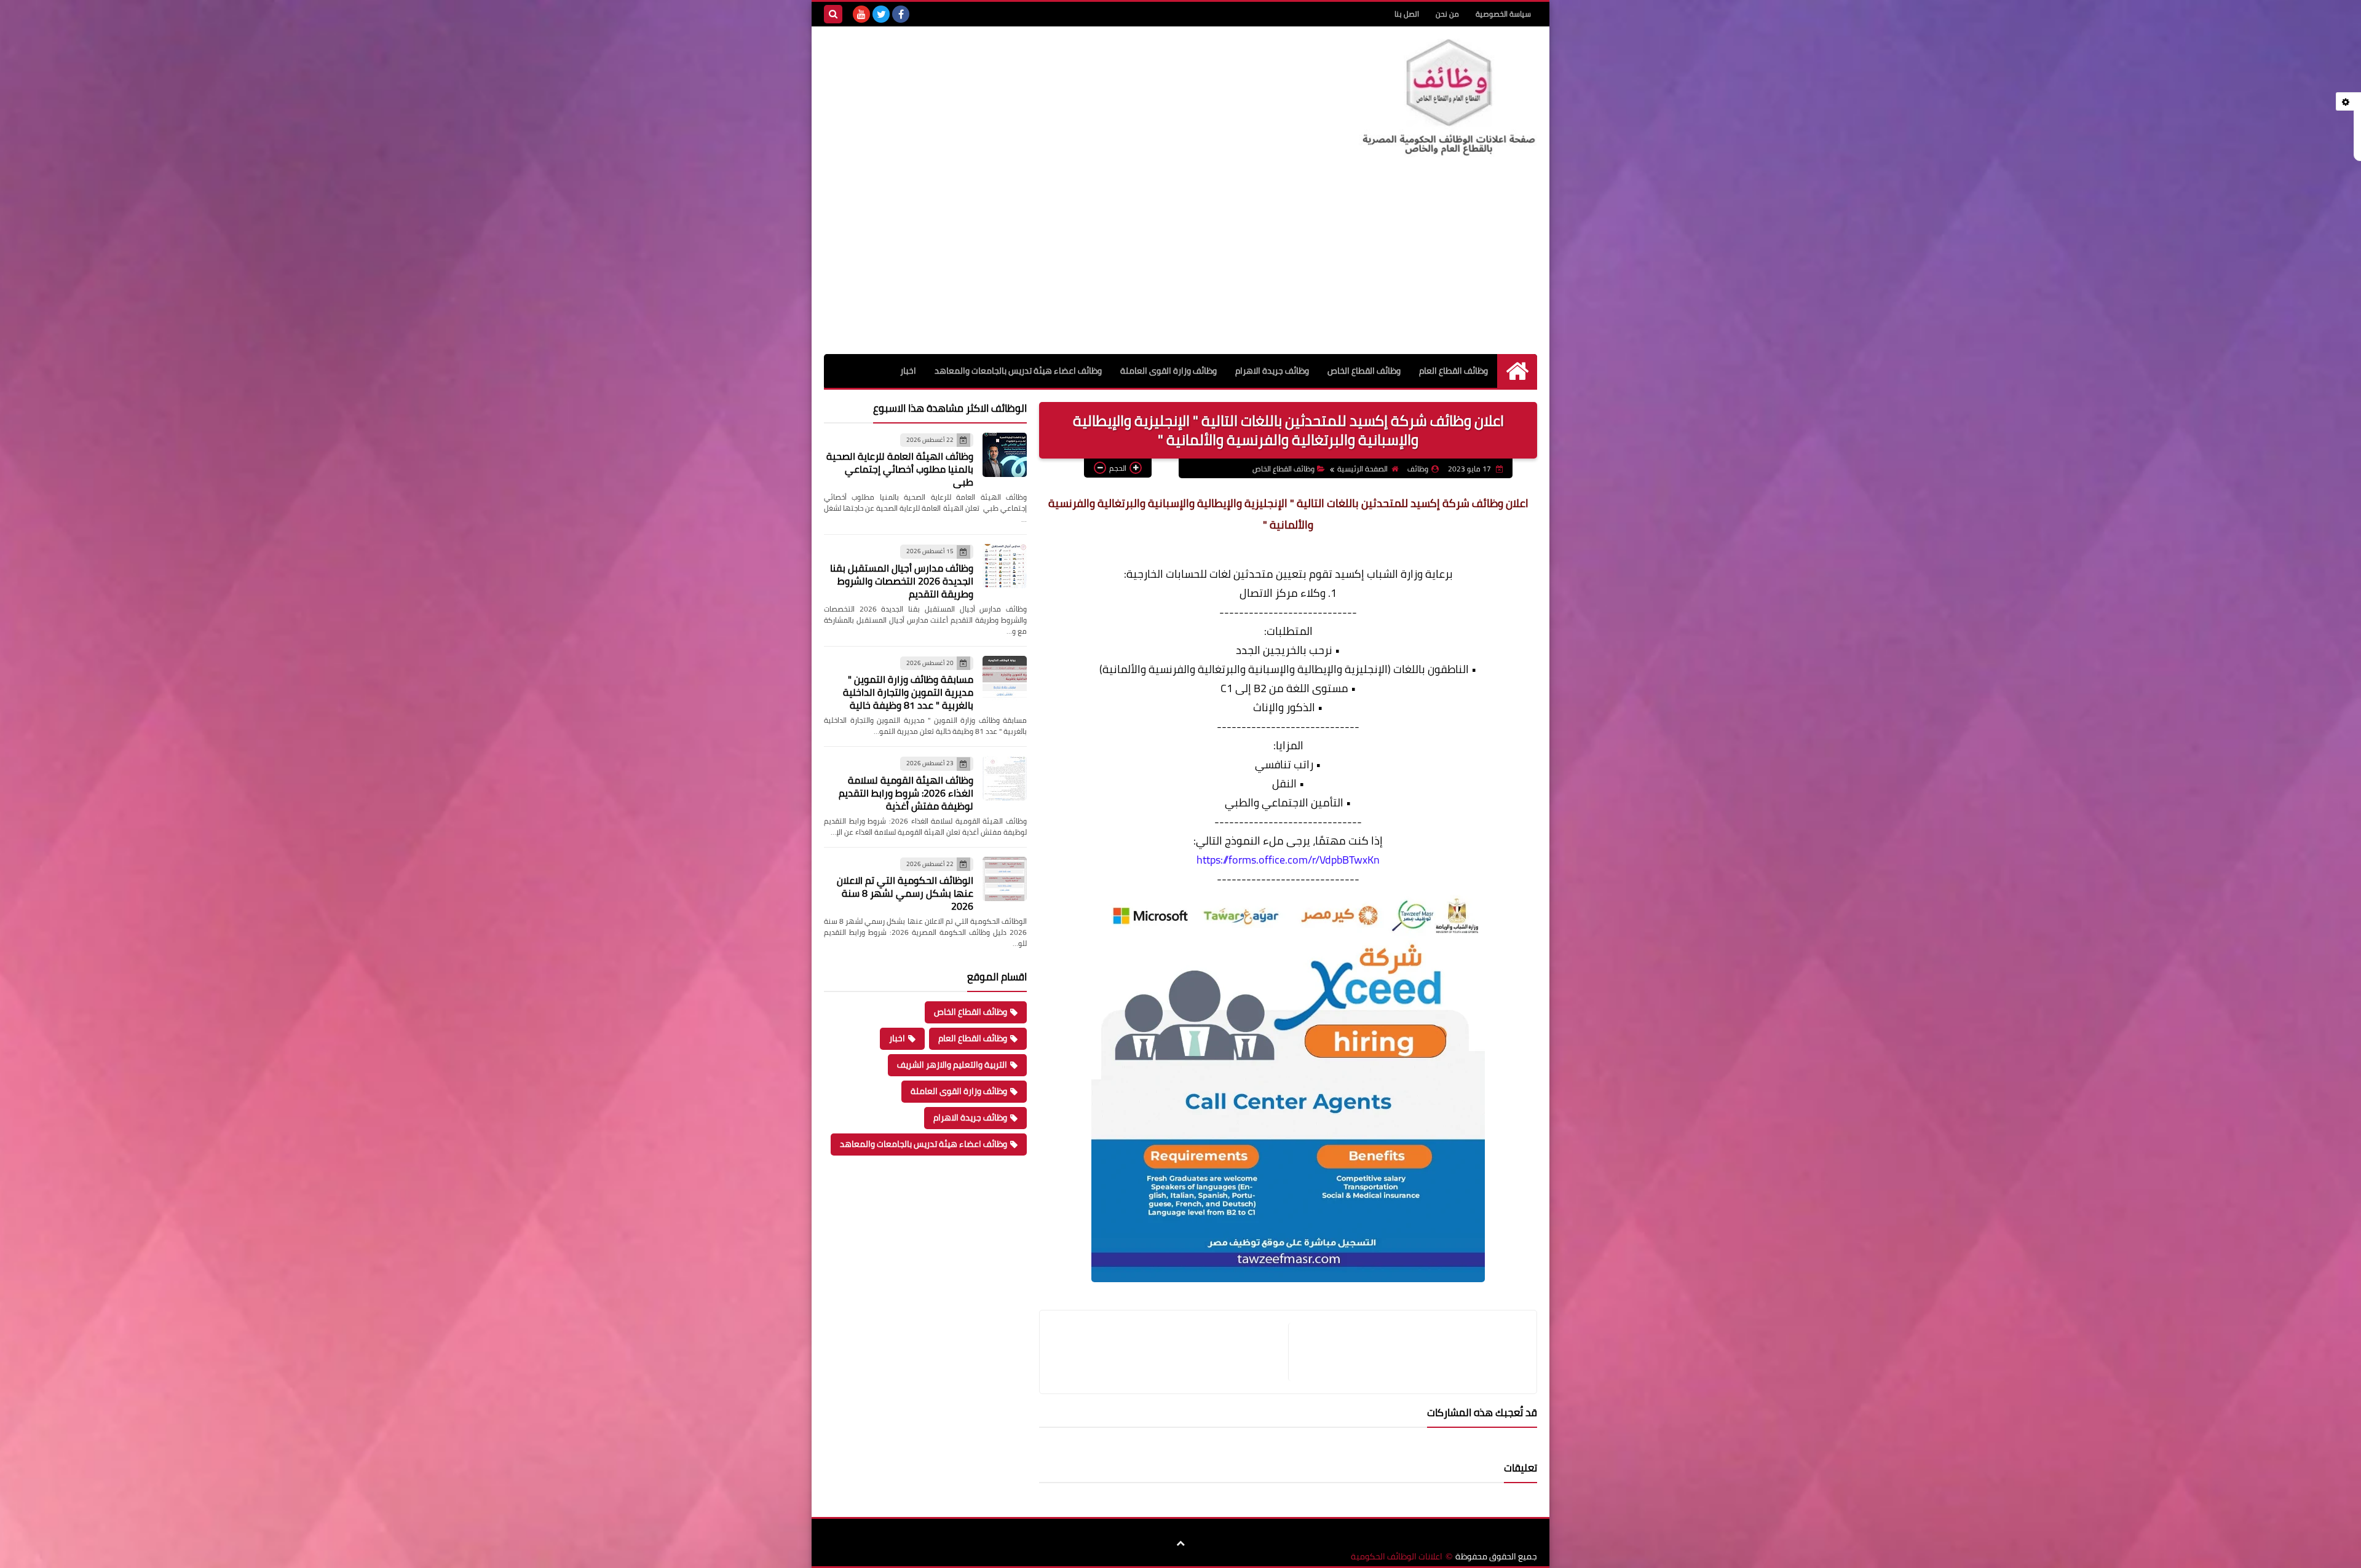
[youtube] (861, 14)
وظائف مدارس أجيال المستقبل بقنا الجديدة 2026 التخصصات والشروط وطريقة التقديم (902, 581)
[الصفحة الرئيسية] (1517, 371)
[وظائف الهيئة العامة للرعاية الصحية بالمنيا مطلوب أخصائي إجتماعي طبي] (1005, 455)
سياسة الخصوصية (1503, 14)
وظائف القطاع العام (1453, 371)
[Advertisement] (1180, 262)
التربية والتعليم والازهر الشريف (952, 1065)
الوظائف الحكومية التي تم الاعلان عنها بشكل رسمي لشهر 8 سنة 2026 (905, 893)
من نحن (1447, 14)
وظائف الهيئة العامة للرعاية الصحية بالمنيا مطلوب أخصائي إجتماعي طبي (900, 469)
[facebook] (901, 14)
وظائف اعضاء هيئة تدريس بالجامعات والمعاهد (1018, 371)
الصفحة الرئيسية (1362, 469)
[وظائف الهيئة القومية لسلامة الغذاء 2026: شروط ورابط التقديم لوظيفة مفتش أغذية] (1005, 778)
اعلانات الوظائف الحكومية (1397, 1557)
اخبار (908, 371)
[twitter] (881, 14)
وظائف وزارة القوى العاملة (1169, 371)
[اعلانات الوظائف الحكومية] (1448, 98)
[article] (1170, 1352)
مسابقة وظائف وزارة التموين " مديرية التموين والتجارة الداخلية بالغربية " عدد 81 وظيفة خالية (908, 692)
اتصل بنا (1407, 14)
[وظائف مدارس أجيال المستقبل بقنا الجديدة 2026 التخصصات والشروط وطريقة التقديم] (1005, 566)
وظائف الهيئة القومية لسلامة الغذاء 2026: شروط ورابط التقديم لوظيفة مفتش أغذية (906, 793)
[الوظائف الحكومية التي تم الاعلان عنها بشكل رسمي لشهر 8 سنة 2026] (1005, 879)
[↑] (1180, 1543)
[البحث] (833, 14)
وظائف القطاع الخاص (1364, 371)
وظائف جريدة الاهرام (1272, 371)
